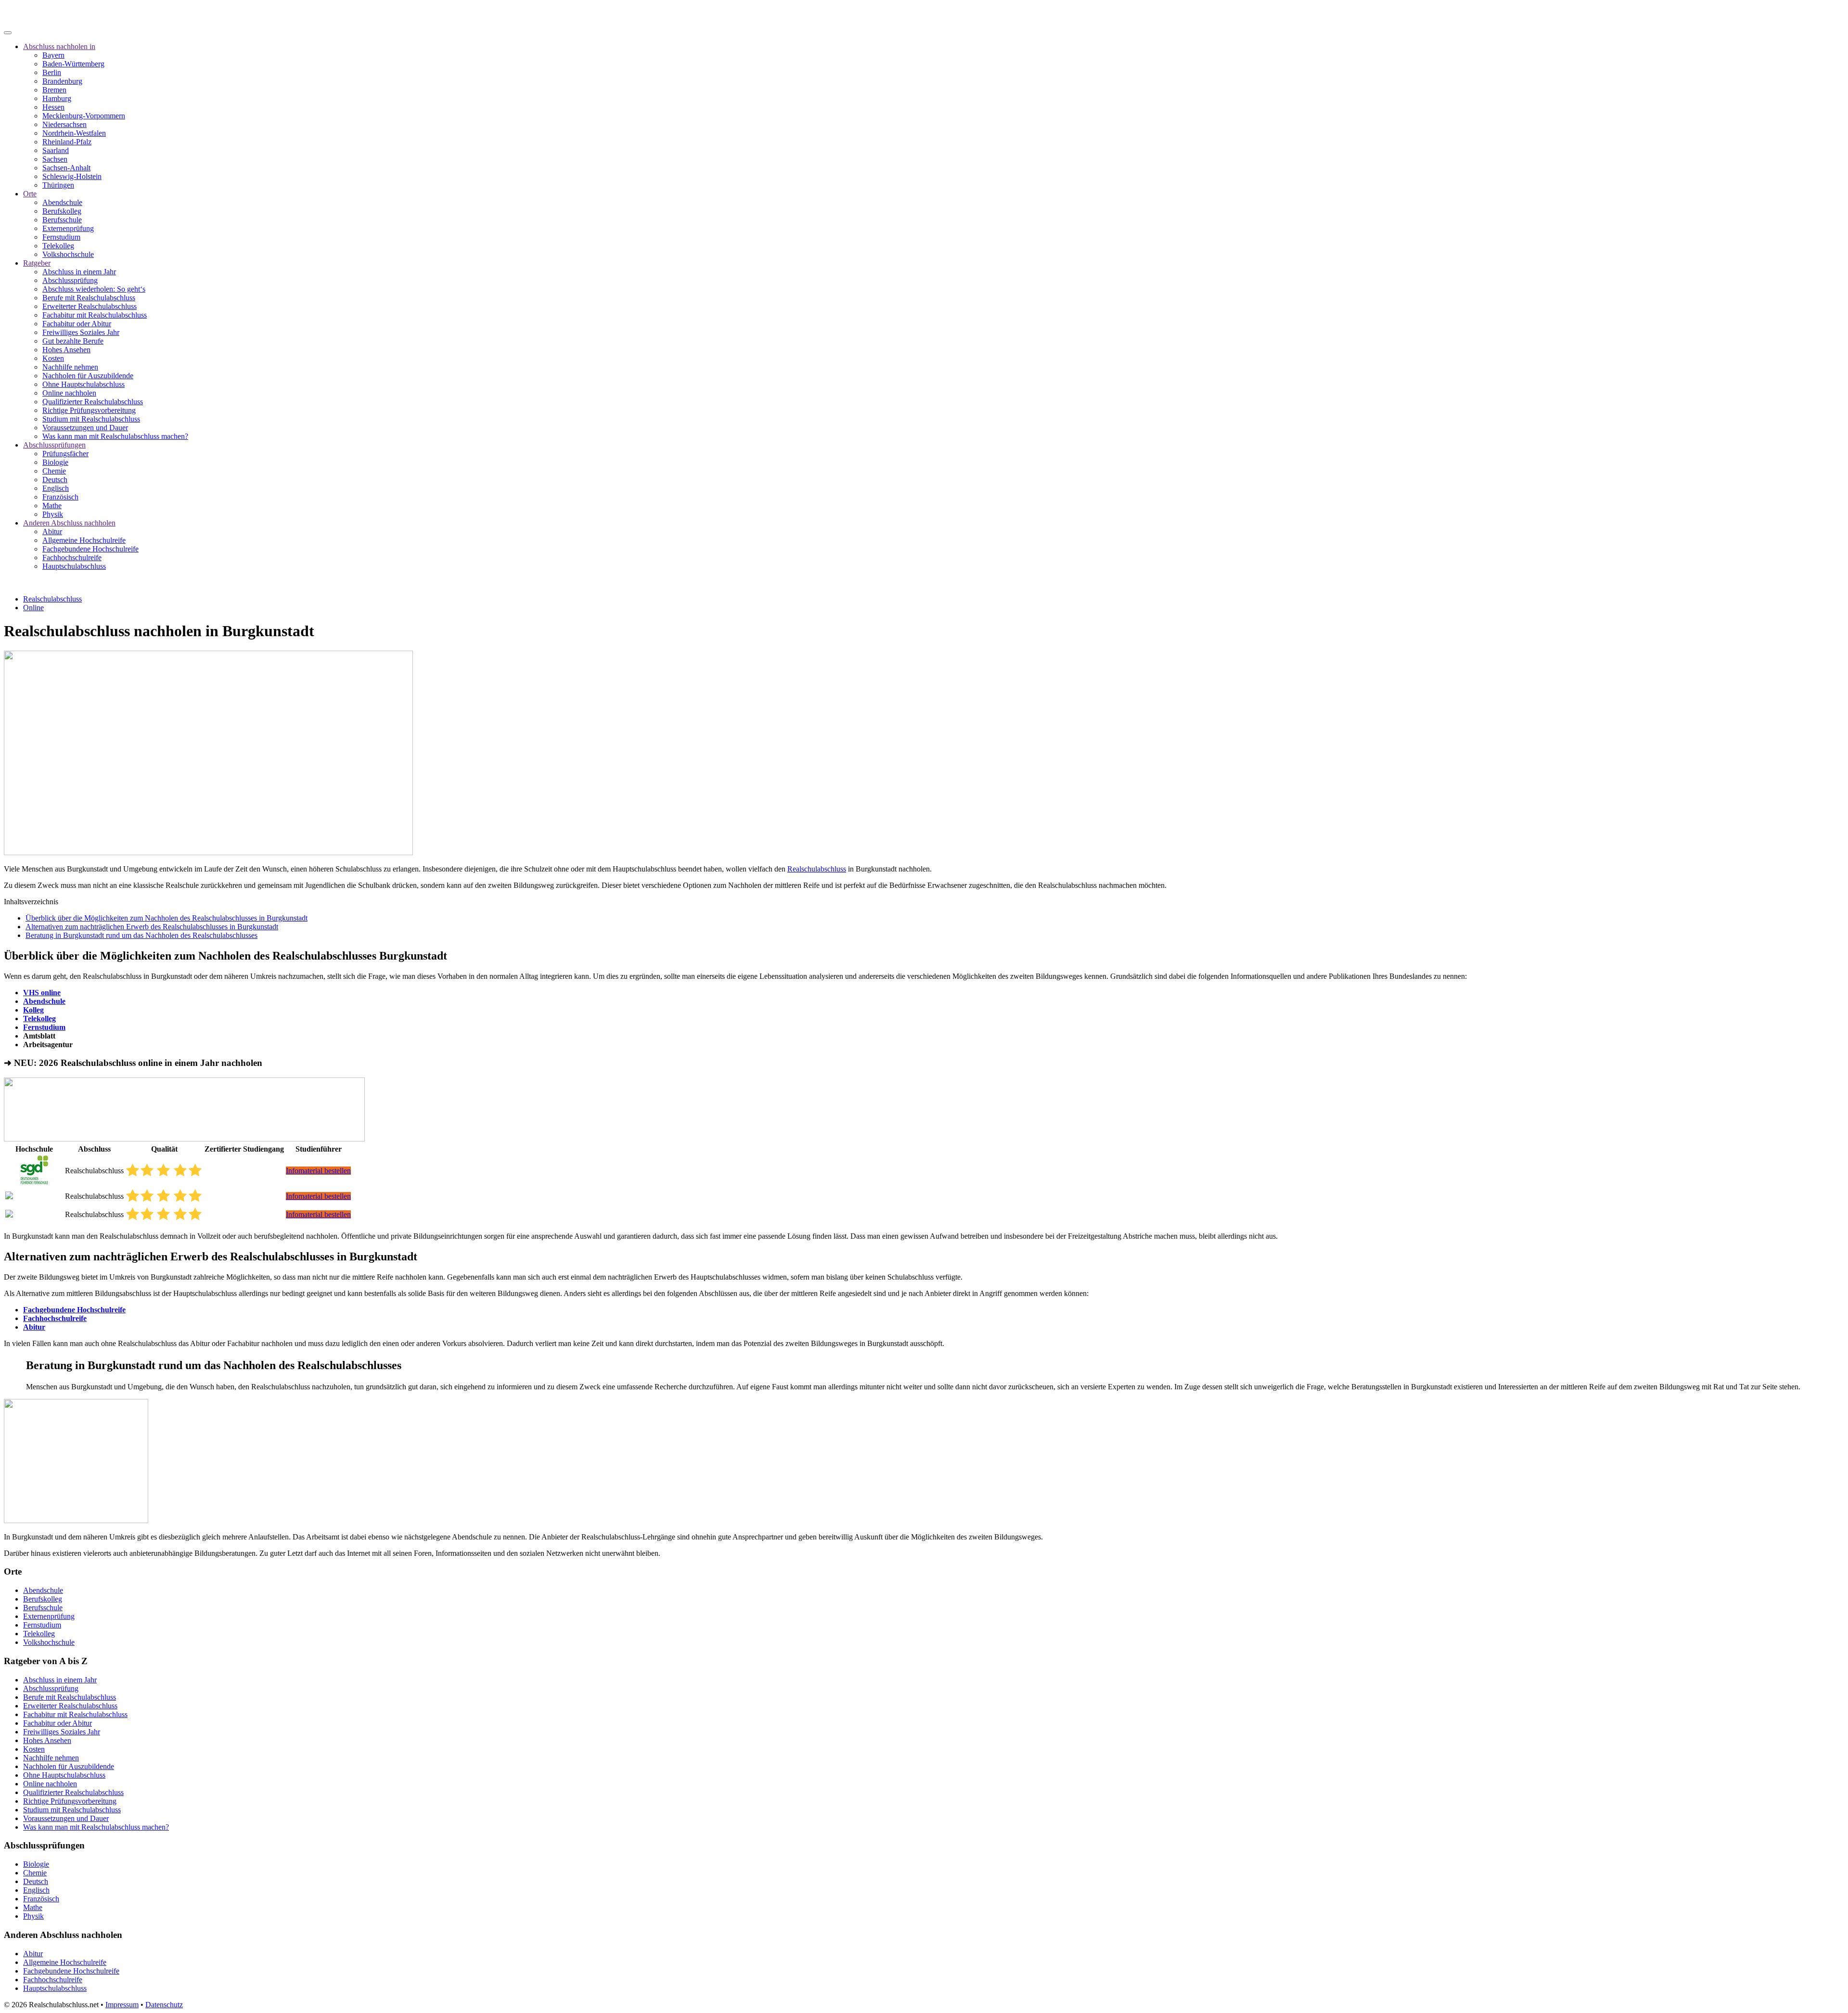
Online (33, 608)
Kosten (53, 358)
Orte (30, 194)
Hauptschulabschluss (74, 566)
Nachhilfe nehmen (70, 367)
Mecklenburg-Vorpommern (84, 116)
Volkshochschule (68, 254)
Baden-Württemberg (73, 64)
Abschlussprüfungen (54, 445)
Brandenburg (62, 81)
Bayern (53, 55)
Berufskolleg (62, 211)
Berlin (52, 72)
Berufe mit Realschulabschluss (89, 298)
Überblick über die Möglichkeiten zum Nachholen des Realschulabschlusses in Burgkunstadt (167, 918)
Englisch (56, 488)
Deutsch (55, 480)
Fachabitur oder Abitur (77, 324)
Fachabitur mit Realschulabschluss (95, 315)
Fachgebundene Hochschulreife (90, 549)
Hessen (53, 107)
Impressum (122, 2005)
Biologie (55, 462)
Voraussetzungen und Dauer (85, 428)
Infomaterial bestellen (318, 1171)
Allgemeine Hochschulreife (84, 540)
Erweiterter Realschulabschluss (90, 306)
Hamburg (57, 98)
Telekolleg (58, 246)
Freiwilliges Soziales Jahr (81, 332)
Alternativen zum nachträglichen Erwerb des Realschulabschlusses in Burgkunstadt (152, 927)
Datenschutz (164, 2005)
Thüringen (58, 185)
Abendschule (62, 202)
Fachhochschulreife (72, 558)
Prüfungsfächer (65, 454)
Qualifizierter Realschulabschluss (93, 402)
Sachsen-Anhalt (66, 168)
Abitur (52, 532)
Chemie (54, 471)
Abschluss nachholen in (59, 46)
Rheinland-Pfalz (67, 142)
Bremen (54, 90)
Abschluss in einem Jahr (79, 272)
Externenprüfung (68, 228)
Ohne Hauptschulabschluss (83, 384)
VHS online (42, 993)
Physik (53, 514)
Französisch (60, 497)
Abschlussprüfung (70, 280)
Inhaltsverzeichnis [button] (31, 902)
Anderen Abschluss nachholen (69, 523)
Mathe (52, 506)
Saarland (56, 150)
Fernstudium (61, 237)
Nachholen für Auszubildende (88, 376)
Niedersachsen (64, 124)
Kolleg (33, 1010)
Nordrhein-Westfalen (74, 133)
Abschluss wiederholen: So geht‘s (94, 289)
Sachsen (55, 159)
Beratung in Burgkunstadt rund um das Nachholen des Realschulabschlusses (141, 935)
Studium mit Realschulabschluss (91, 419)
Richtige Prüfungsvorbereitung (89, 410)
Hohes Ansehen (66, 350)
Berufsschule (62, 220)
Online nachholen (69, 393)
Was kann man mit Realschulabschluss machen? (115, 436)
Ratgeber (37, 263)
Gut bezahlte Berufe (73, 341)
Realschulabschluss (52, 599)
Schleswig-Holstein (72, 176)
